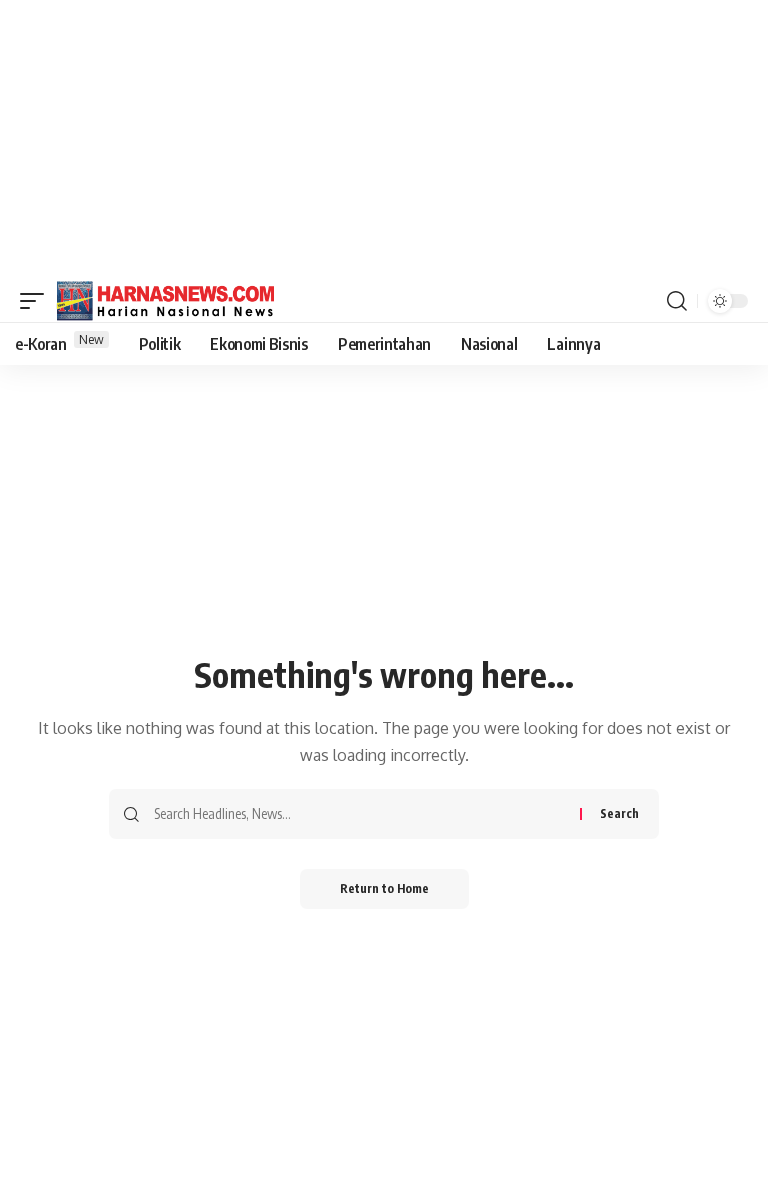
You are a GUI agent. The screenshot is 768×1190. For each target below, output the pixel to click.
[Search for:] (359, 814)
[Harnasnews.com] (166, 301)
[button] (37, 301)
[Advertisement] (384, 140)
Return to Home (384, 888)
